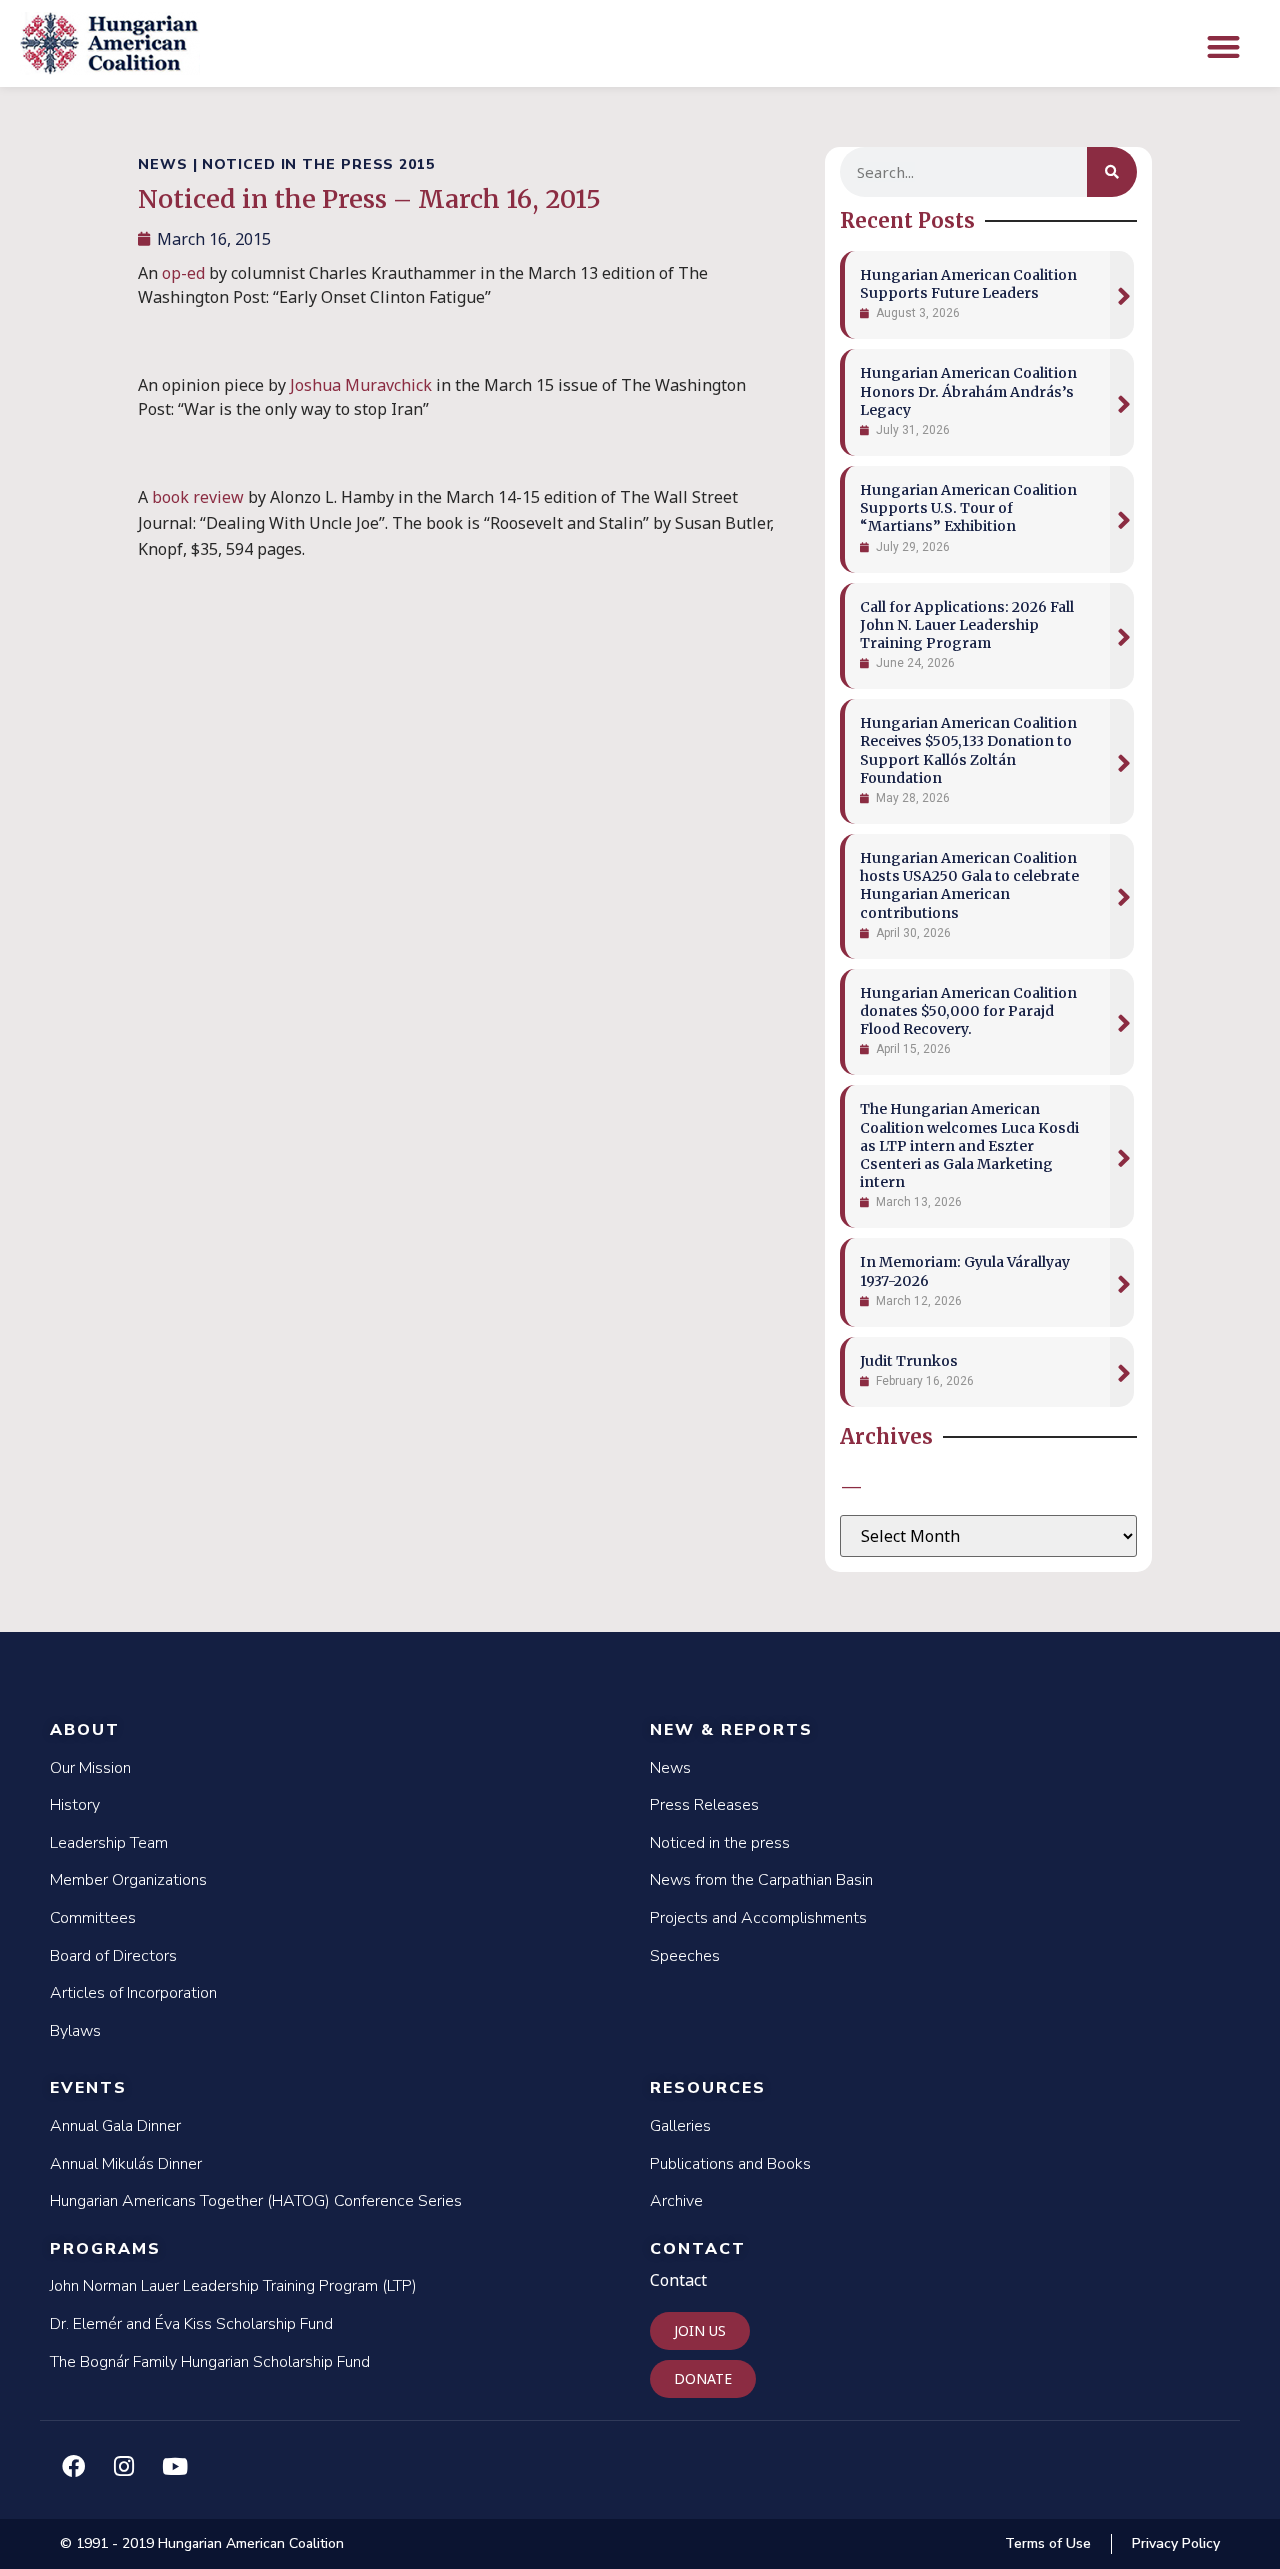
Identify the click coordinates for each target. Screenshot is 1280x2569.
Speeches (685, 1956)
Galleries (680, 2126)
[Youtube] (175, 2466)
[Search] (1112, 172)
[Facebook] (73, 2466)
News (670, 1768)
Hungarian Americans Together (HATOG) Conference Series (256, 2201)
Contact (698, 2249)
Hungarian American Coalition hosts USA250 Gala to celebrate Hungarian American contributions (969, 885)
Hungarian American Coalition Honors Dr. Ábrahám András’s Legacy (968, 391)
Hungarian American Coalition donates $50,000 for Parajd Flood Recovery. (968, 1011)
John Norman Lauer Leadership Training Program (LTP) (233, 2286)
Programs (105, 2249)
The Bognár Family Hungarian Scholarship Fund (210, 2362)
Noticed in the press (720, 1843)
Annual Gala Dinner (115, 2126)
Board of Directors (113, 1956)
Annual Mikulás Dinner (126, 2164)
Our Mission (90, 1768)
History (75, 1805)
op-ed (183, 273)
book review (198, 497)
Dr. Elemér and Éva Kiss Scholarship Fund (191, 2324)
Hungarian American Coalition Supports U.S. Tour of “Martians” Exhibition (968, 508)
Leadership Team (109, 1843)
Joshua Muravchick (361, 385)
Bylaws (75, 2031)
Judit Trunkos (909, 1361)
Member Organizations (128, 1880)
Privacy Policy (1176, 2543)
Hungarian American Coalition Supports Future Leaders (968, 284)
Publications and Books (730, 2164)
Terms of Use (1048, 2543)
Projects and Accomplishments (758, 1918)
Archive (676, 2201)
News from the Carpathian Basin (761, 1880)
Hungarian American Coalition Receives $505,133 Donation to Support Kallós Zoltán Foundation (968, 750)
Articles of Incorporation (133, 1993)
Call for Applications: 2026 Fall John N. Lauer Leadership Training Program (967, 625)
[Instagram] (124, 2466)
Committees (93, 1918)
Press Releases (704, 1805)
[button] (1223, 46)
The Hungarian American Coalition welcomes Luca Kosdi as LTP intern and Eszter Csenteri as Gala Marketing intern (969, 1145)
